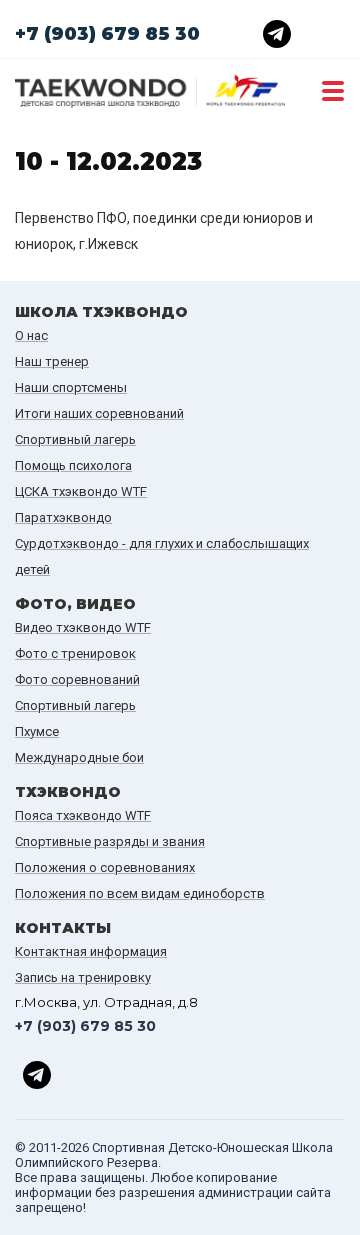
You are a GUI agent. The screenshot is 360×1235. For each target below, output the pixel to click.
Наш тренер (52, 361)
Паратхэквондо (63, 517)
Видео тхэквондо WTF (83, 627)
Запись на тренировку (83, 977)
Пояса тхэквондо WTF (83, 815)
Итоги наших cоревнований (99, 413)
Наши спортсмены (71, 387)
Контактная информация (91, 951)
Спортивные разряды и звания (110, 841)
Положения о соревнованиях (105, 867)
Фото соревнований (77, 679)
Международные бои (79, 757)
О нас (31, 335)
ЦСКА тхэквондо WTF (81, 491)
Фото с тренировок (75, 653)
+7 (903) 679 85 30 (107, 34)
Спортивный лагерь (75, 439)
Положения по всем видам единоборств (140, 893)
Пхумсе (37, 731)
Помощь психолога (73, 465)
